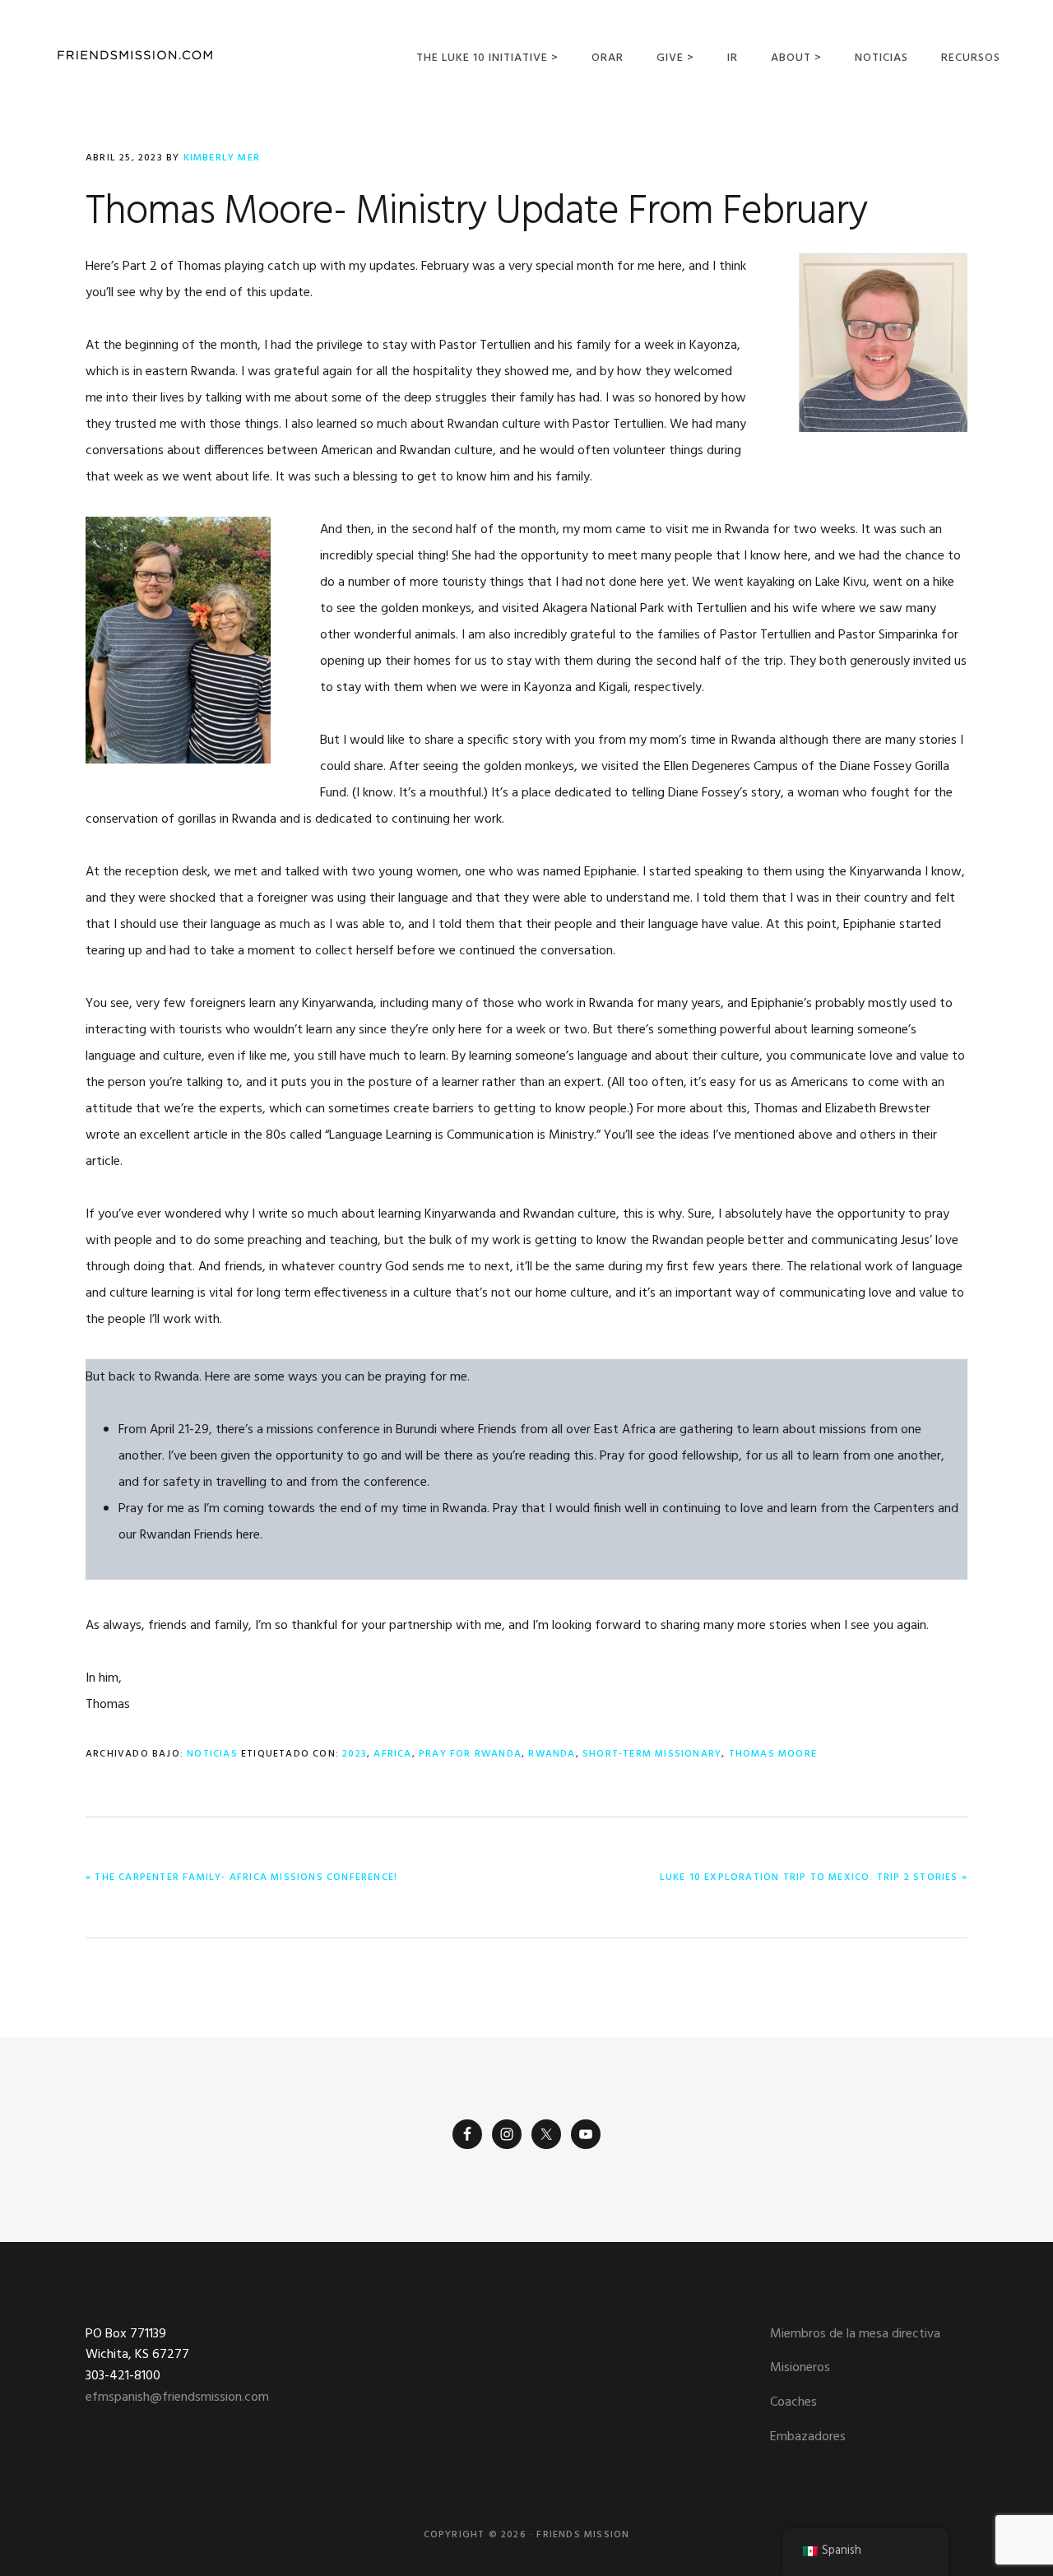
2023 (355, 1754)
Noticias (212, 1754)
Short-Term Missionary (652, 1754)
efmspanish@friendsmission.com (177, 2397)
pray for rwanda (470, 1754)
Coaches (793, 2402)
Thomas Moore (773, 1754)
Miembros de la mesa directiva (855, 2334)
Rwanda (552, 1754)
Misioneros (800, 2368)
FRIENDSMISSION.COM (135, 56)
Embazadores (808, 2437)
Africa (392, 1754)
